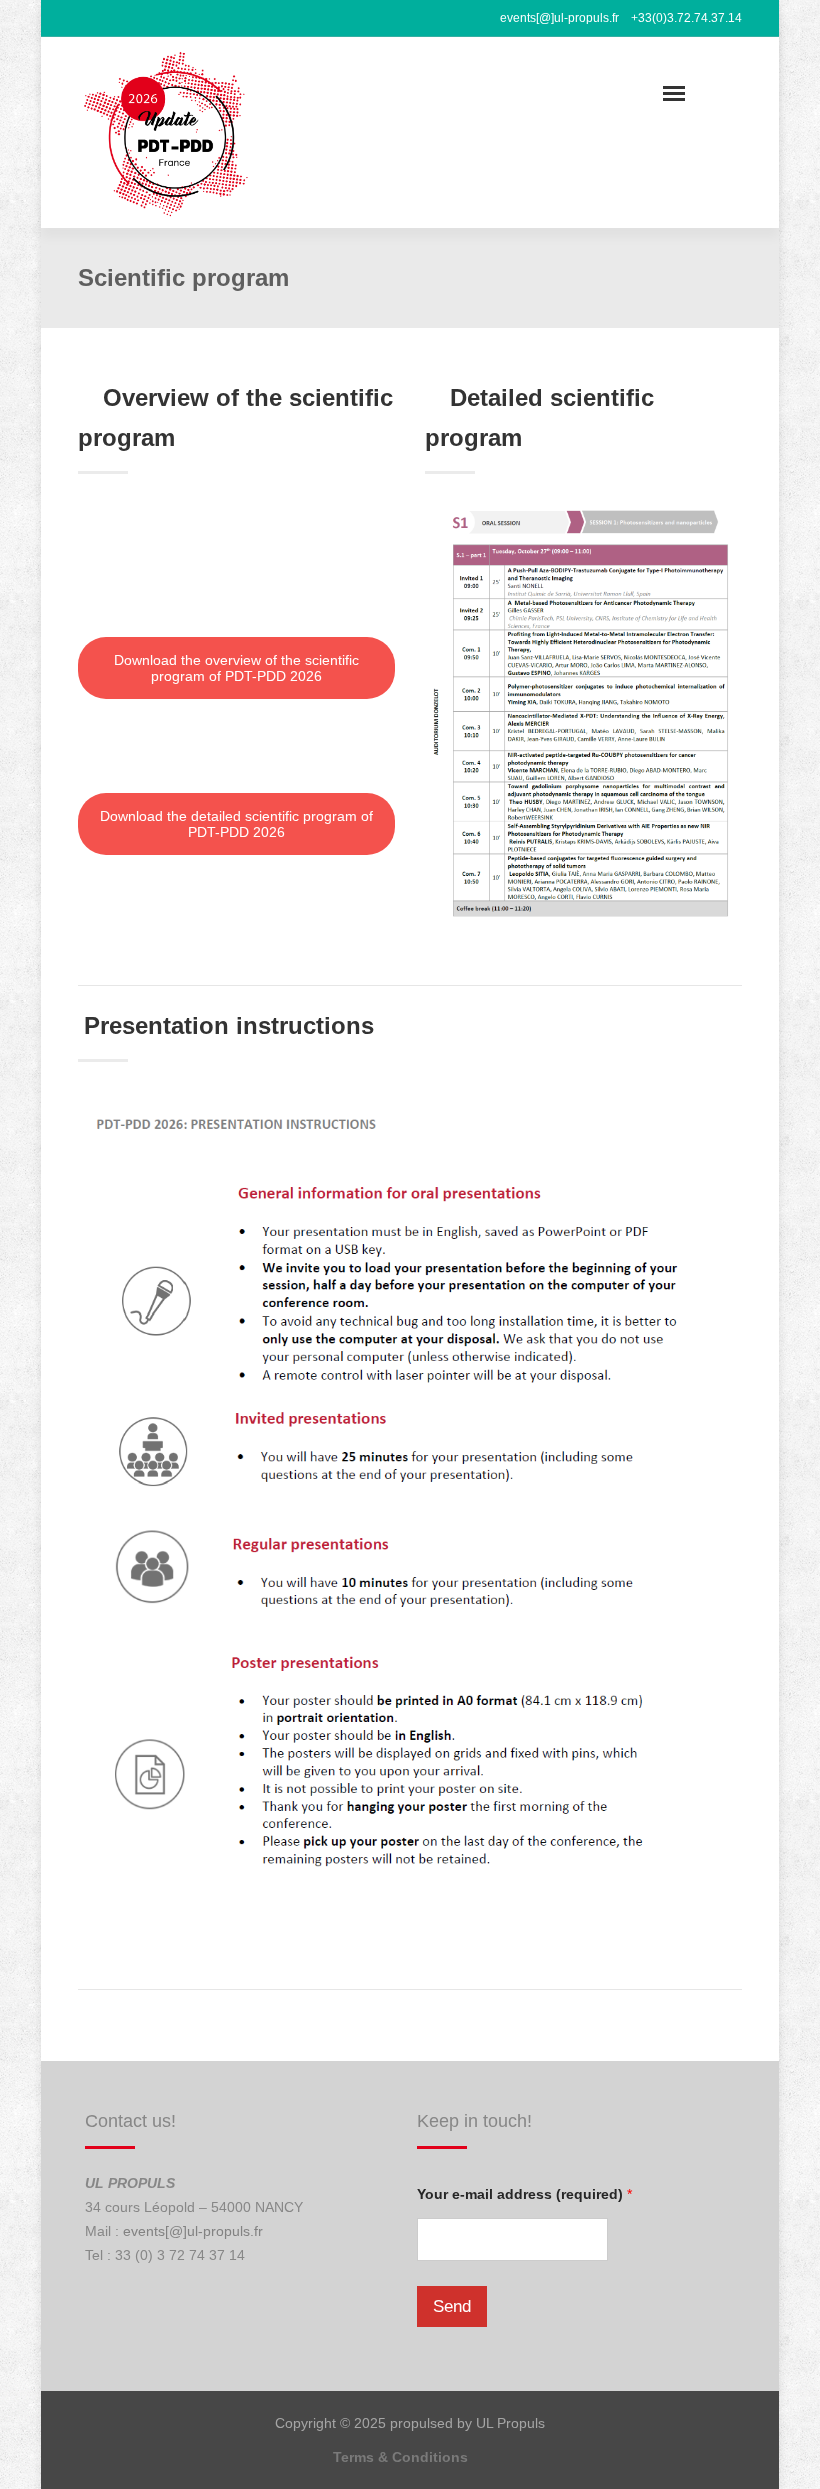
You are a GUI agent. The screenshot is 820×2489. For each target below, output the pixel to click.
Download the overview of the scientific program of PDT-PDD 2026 (236, 668)
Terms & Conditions (400, 2457)
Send (452, 2306)
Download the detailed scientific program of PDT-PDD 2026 (236, 824)
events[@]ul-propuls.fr (193, 2231)
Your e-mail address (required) (524, 2194)
